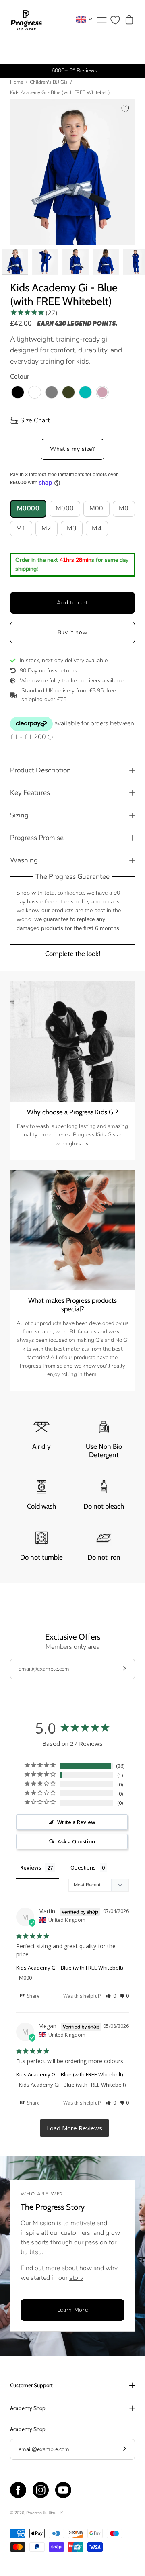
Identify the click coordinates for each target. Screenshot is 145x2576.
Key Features (30, 793)
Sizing (19, 815)
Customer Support (31, 2385)
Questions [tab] (83, 1867)
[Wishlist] (115, 20)
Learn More (73, 2310)
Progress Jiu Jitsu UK (45, 2513)
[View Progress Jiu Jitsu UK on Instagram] (41, 2490)
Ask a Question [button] (76, 1841)
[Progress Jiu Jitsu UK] (26, 20)
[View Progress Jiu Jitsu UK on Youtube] (63, 2490)
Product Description (40, 770)
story (76, 2278)
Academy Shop (28, 2408)
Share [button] (33, 1996)
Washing (24, 860)
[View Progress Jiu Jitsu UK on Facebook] (18, 2490)
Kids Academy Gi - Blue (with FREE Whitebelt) (69, 1968)
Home (17, 82)
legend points (91, 324)
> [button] (75, 2128)
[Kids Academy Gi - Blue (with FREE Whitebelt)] (15, 262)
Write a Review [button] (76, 1822)
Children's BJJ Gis (49, 82)
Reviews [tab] (31, 1867)
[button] (111, 1996)
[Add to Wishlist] (125, 109)
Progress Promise (37, 838)
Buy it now (73, 632)
